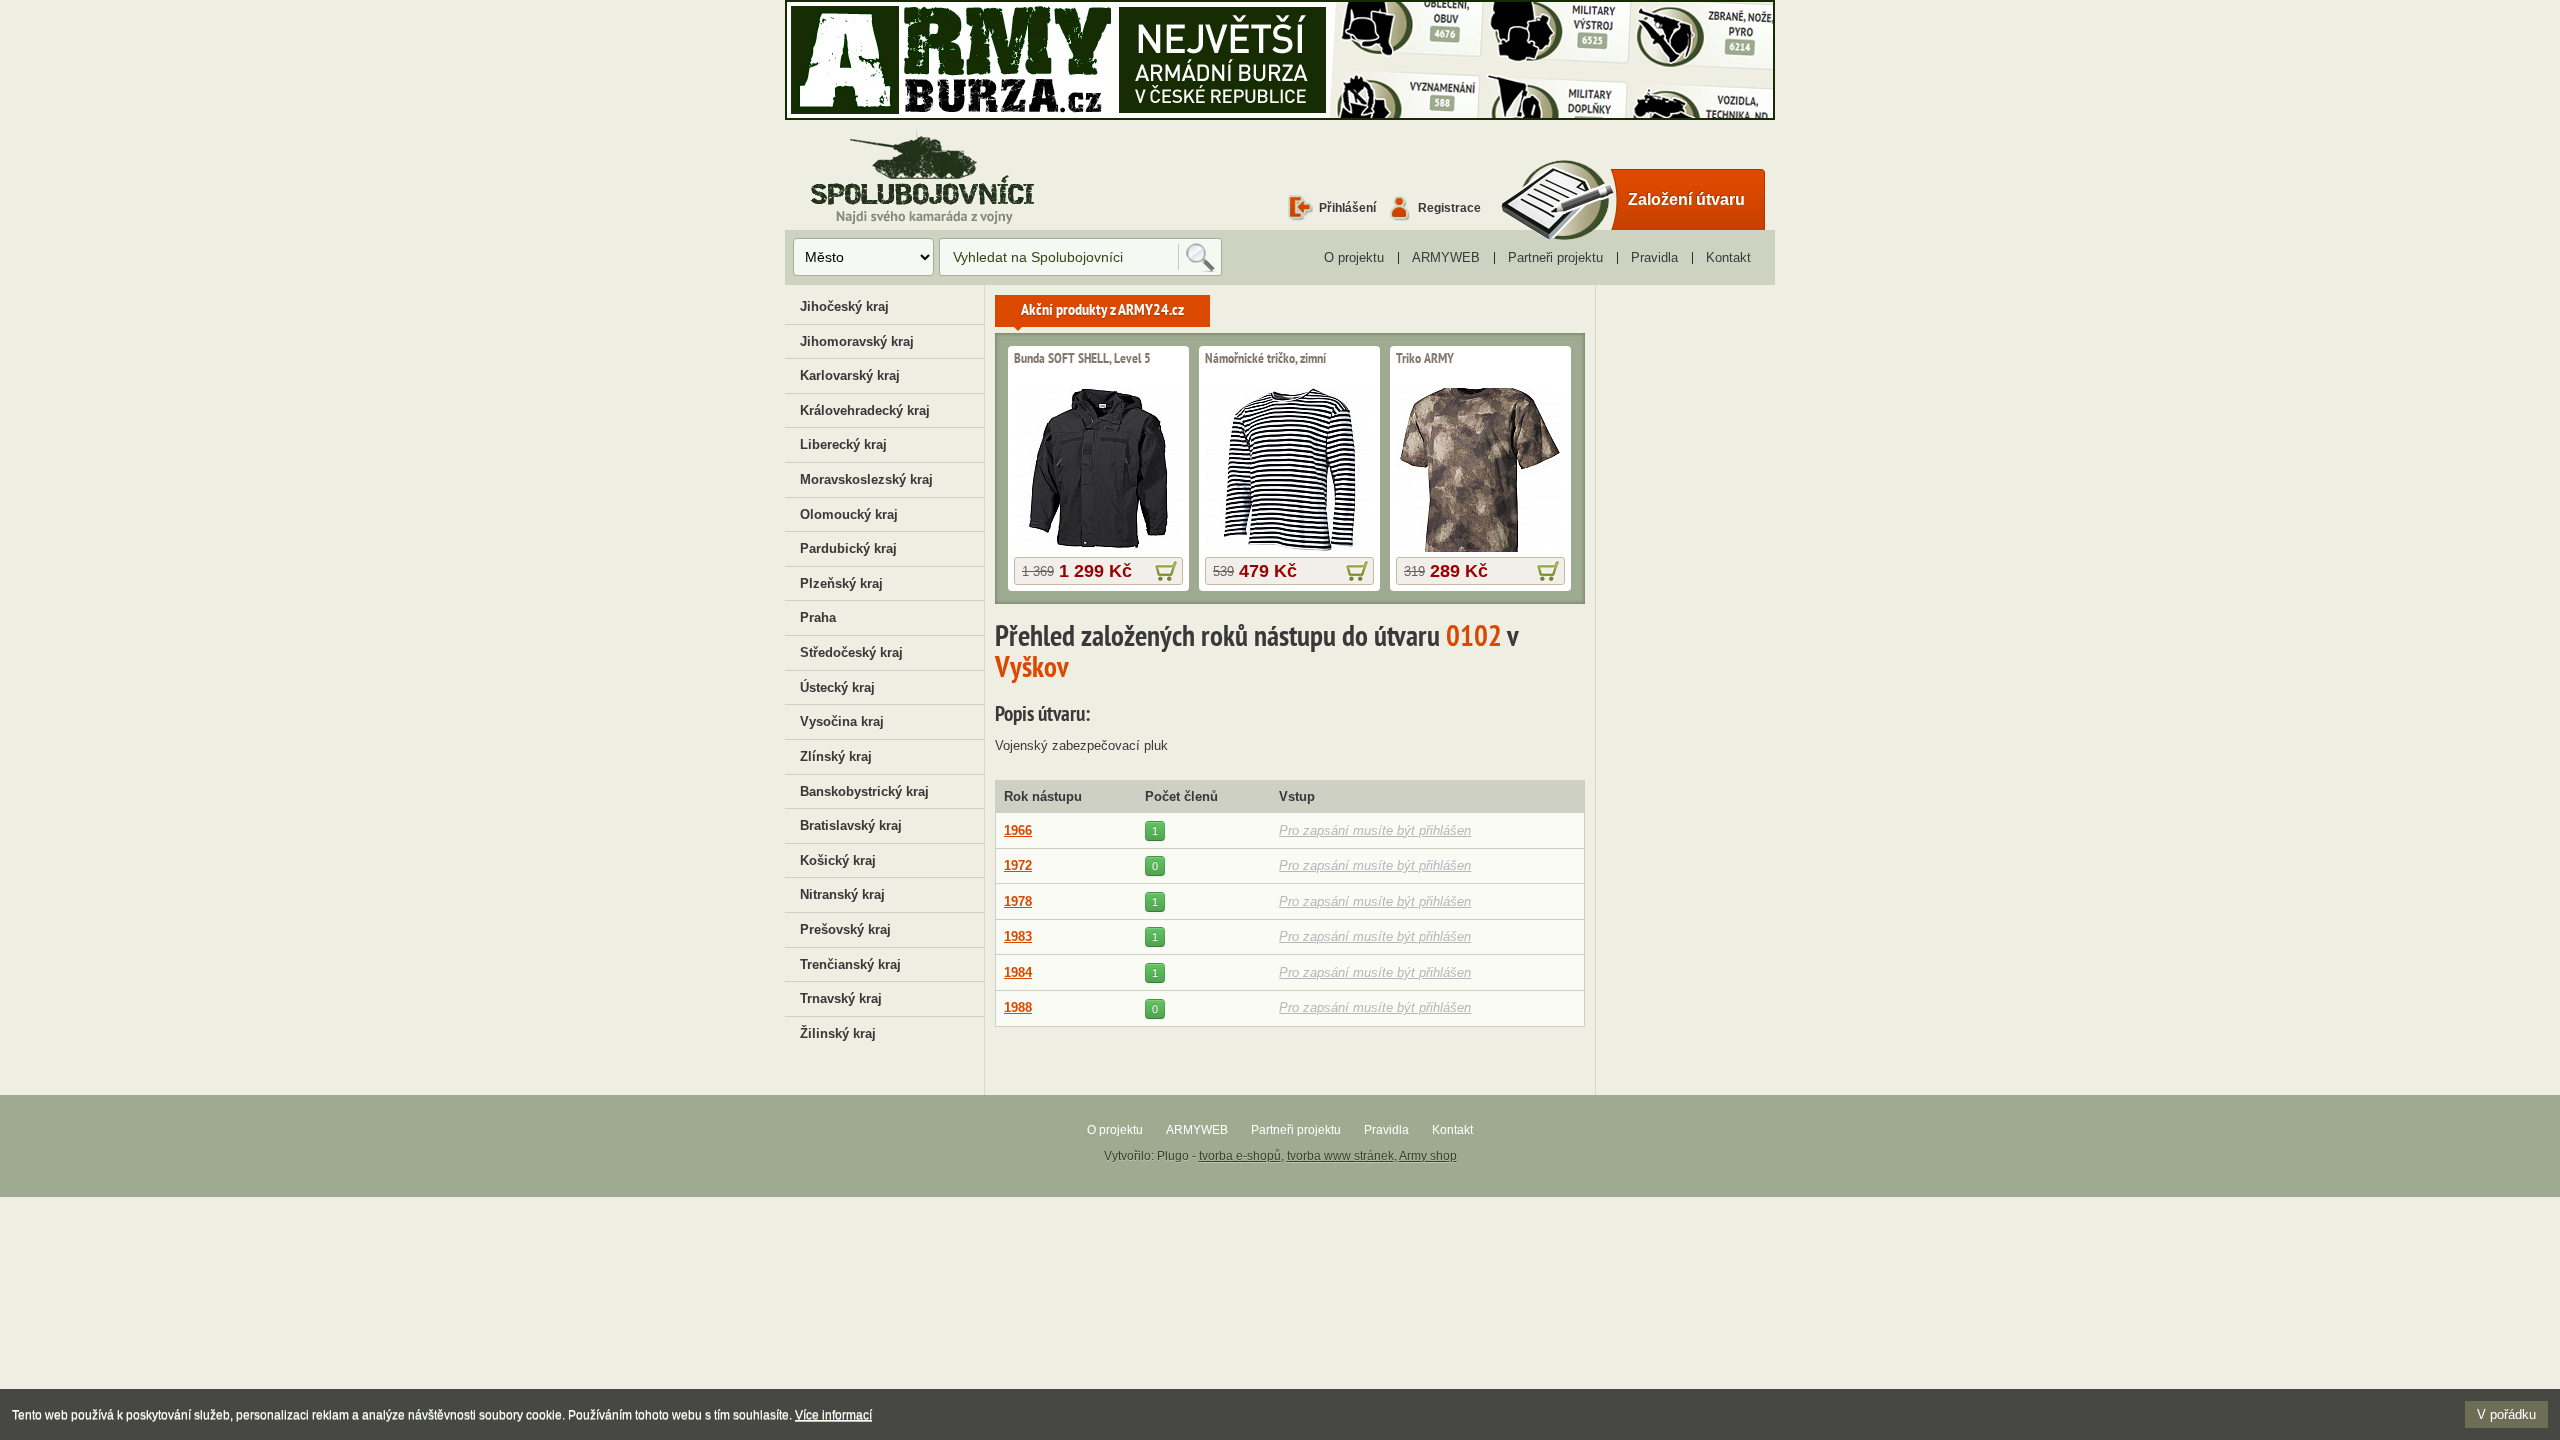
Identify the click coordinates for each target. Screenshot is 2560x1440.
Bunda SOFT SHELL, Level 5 (1082, 359)
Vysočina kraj (842, 721)
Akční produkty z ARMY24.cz (1102, 311)
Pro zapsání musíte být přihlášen (1375, 830)
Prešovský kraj (845, 929)
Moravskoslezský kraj (866, 479)
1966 (1018, 830)
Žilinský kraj (838, 1033)
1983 (1018, 936)
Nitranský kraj (842, 894)
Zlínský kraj (836, 756)
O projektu (1354, 257)
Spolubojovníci (922, 178)
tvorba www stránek (1340, 1156)
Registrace (1449, 207)
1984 (1018, 972)
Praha (818, 617)
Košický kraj (838, 860)
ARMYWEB (1446, 257)
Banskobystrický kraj (864, 791)
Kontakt (1728, 257)
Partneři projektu (1555, 257)
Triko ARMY (1425, 359)
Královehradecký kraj (865, 410)
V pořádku (2506, 1414)
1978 (1018, 901)
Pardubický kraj (848, 548)
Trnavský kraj (841, 998)
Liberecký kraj (843, 444)
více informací (1166, 571)
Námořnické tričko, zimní (1265, 359)
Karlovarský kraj (850, 375)
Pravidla (1654, 257)
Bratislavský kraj (851, 825)
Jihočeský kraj (844, 306)
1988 (1018, 1007)
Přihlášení (1347, 207)
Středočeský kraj (851, 652)
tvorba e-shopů (1240, 1156)
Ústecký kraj (837, 687)
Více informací (833, 1415)
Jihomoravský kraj (857, 341)
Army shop (1428, 1156)
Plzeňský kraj (841, 583)
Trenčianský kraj (850, 964)
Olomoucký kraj (849, 514)
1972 (1018, 865)
